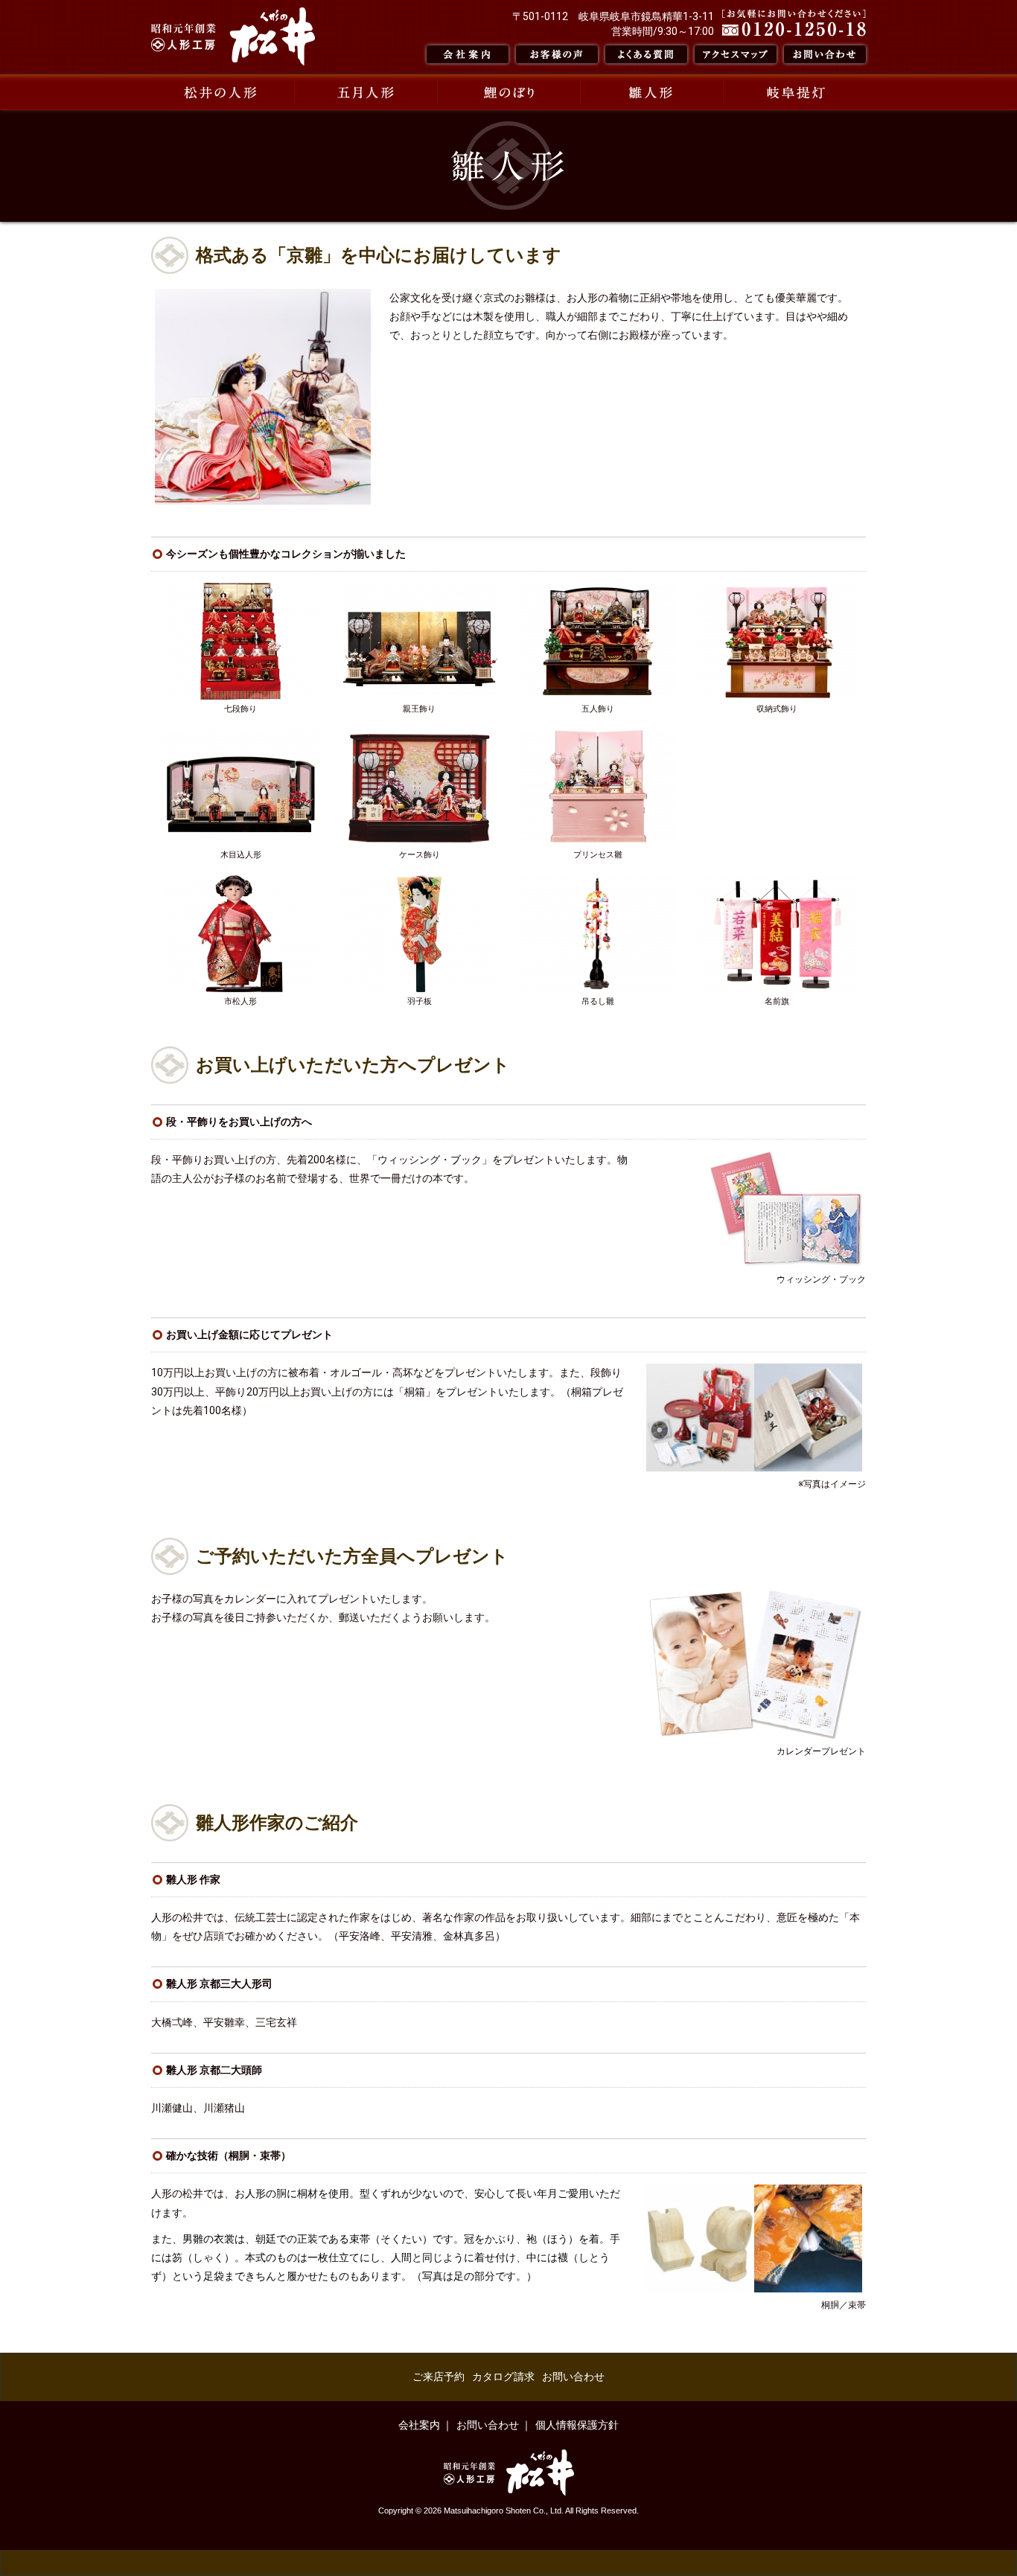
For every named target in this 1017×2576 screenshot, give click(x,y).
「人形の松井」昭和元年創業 (233, 36)
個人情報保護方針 (577, 2425)
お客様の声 (557, 54)
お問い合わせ (825, 54)
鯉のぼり (508, 92)
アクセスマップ (736, 54)
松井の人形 (222, 92)
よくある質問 (646, 54)
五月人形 (366, 92)
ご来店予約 (439, 2377)
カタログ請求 (503, 2377)
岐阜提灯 (795, 92)
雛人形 (651, 92)
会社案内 (468, 54)
